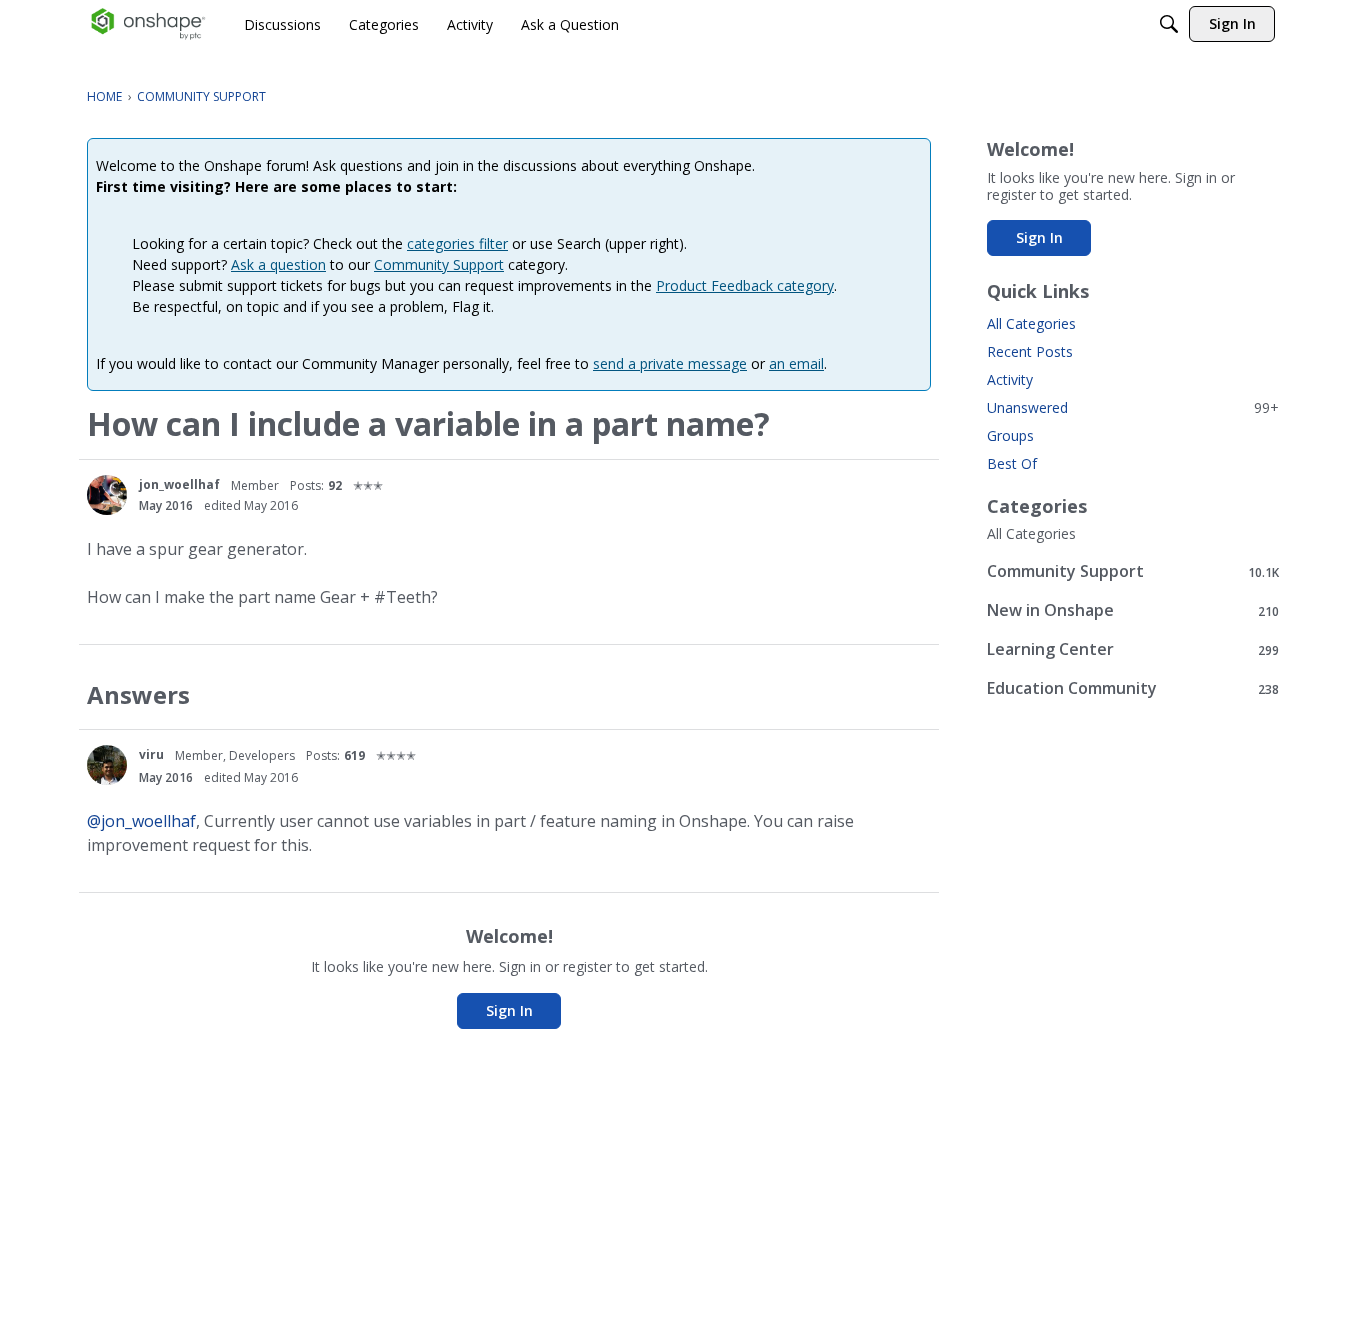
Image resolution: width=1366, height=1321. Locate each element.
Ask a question (278, 264)
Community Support (439, 264)
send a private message (670, 363)
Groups (1010, 435)
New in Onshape (1133, 610)
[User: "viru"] (107, 765)
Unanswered (1133, 407)
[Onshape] (148, 24)
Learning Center (1133, 649)
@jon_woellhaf (141, 821)
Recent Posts (1030, 351)
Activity (1010, 379)
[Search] (1169, 24)
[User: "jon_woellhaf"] (107, 495)
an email (796, 363)
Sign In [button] (509, 1010)
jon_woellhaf (179, 484)
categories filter (457, 243)
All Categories (1031, 323)
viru (151, 754)
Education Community (1133, 688)
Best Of (1012, 463)
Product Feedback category (745, 285)
